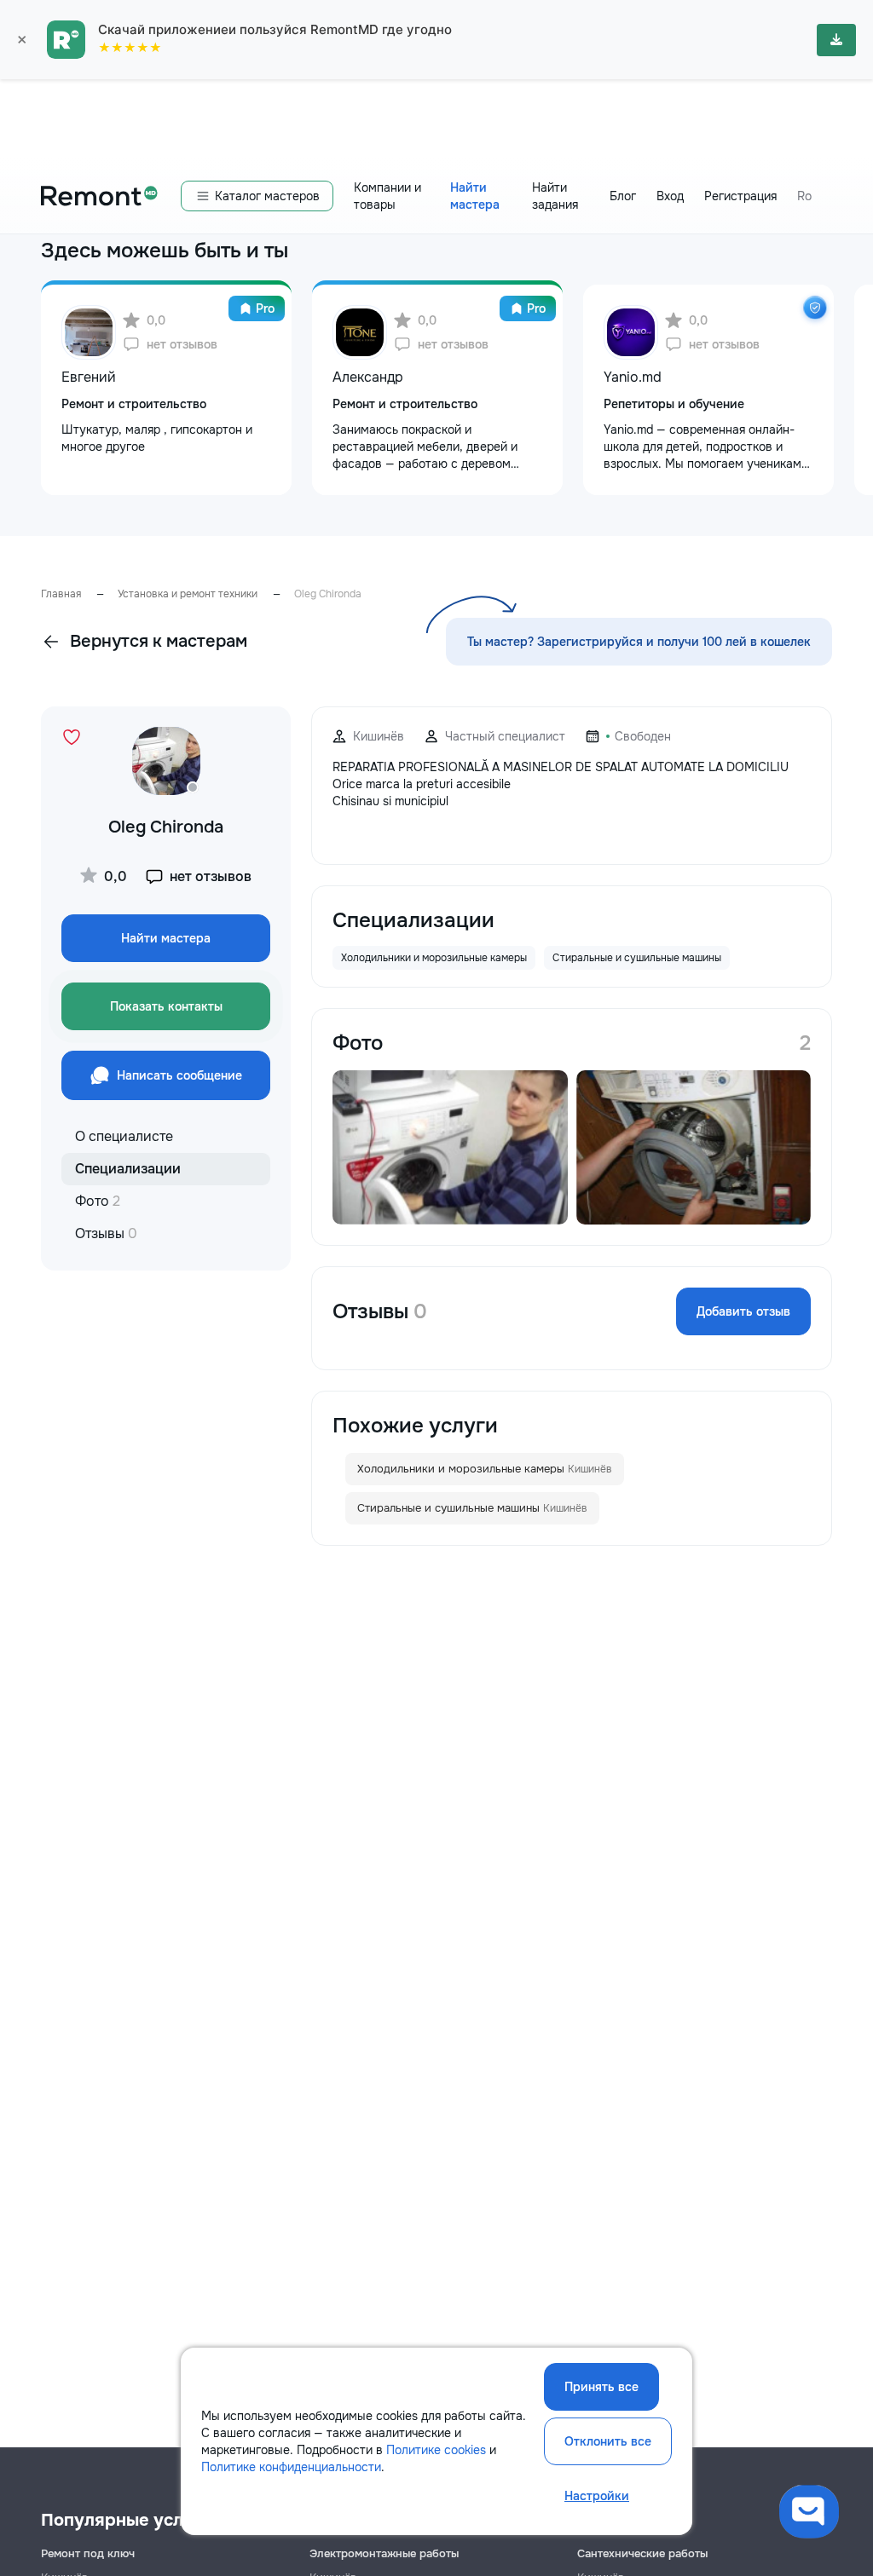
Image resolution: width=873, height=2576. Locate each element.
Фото (98, 1201)
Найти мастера (475, 196)
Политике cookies (436, 2450)
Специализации (128, 1169)
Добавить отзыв (743, 1311)
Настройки (597, 2496)
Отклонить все (608, 2441)
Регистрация (740, 196)
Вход (670, 196)
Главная (61, 594)
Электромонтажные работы (384, 2553)
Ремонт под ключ (88, 2553)
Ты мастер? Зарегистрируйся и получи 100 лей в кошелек (639, 642)
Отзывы (106, 1233)
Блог (623, 196)
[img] (815, 308)
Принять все (601, 2387)
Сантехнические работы (642, 2553)
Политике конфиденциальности (291, 2467)
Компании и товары (387, 196)
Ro (804, 196)
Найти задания (555, 196)
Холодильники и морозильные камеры (485, 1469)
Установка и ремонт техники (188, 594)
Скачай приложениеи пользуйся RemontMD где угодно (275, 29)
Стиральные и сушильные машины (472, 1508)
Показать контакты (166, 1006)
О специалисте (124, 1136)
